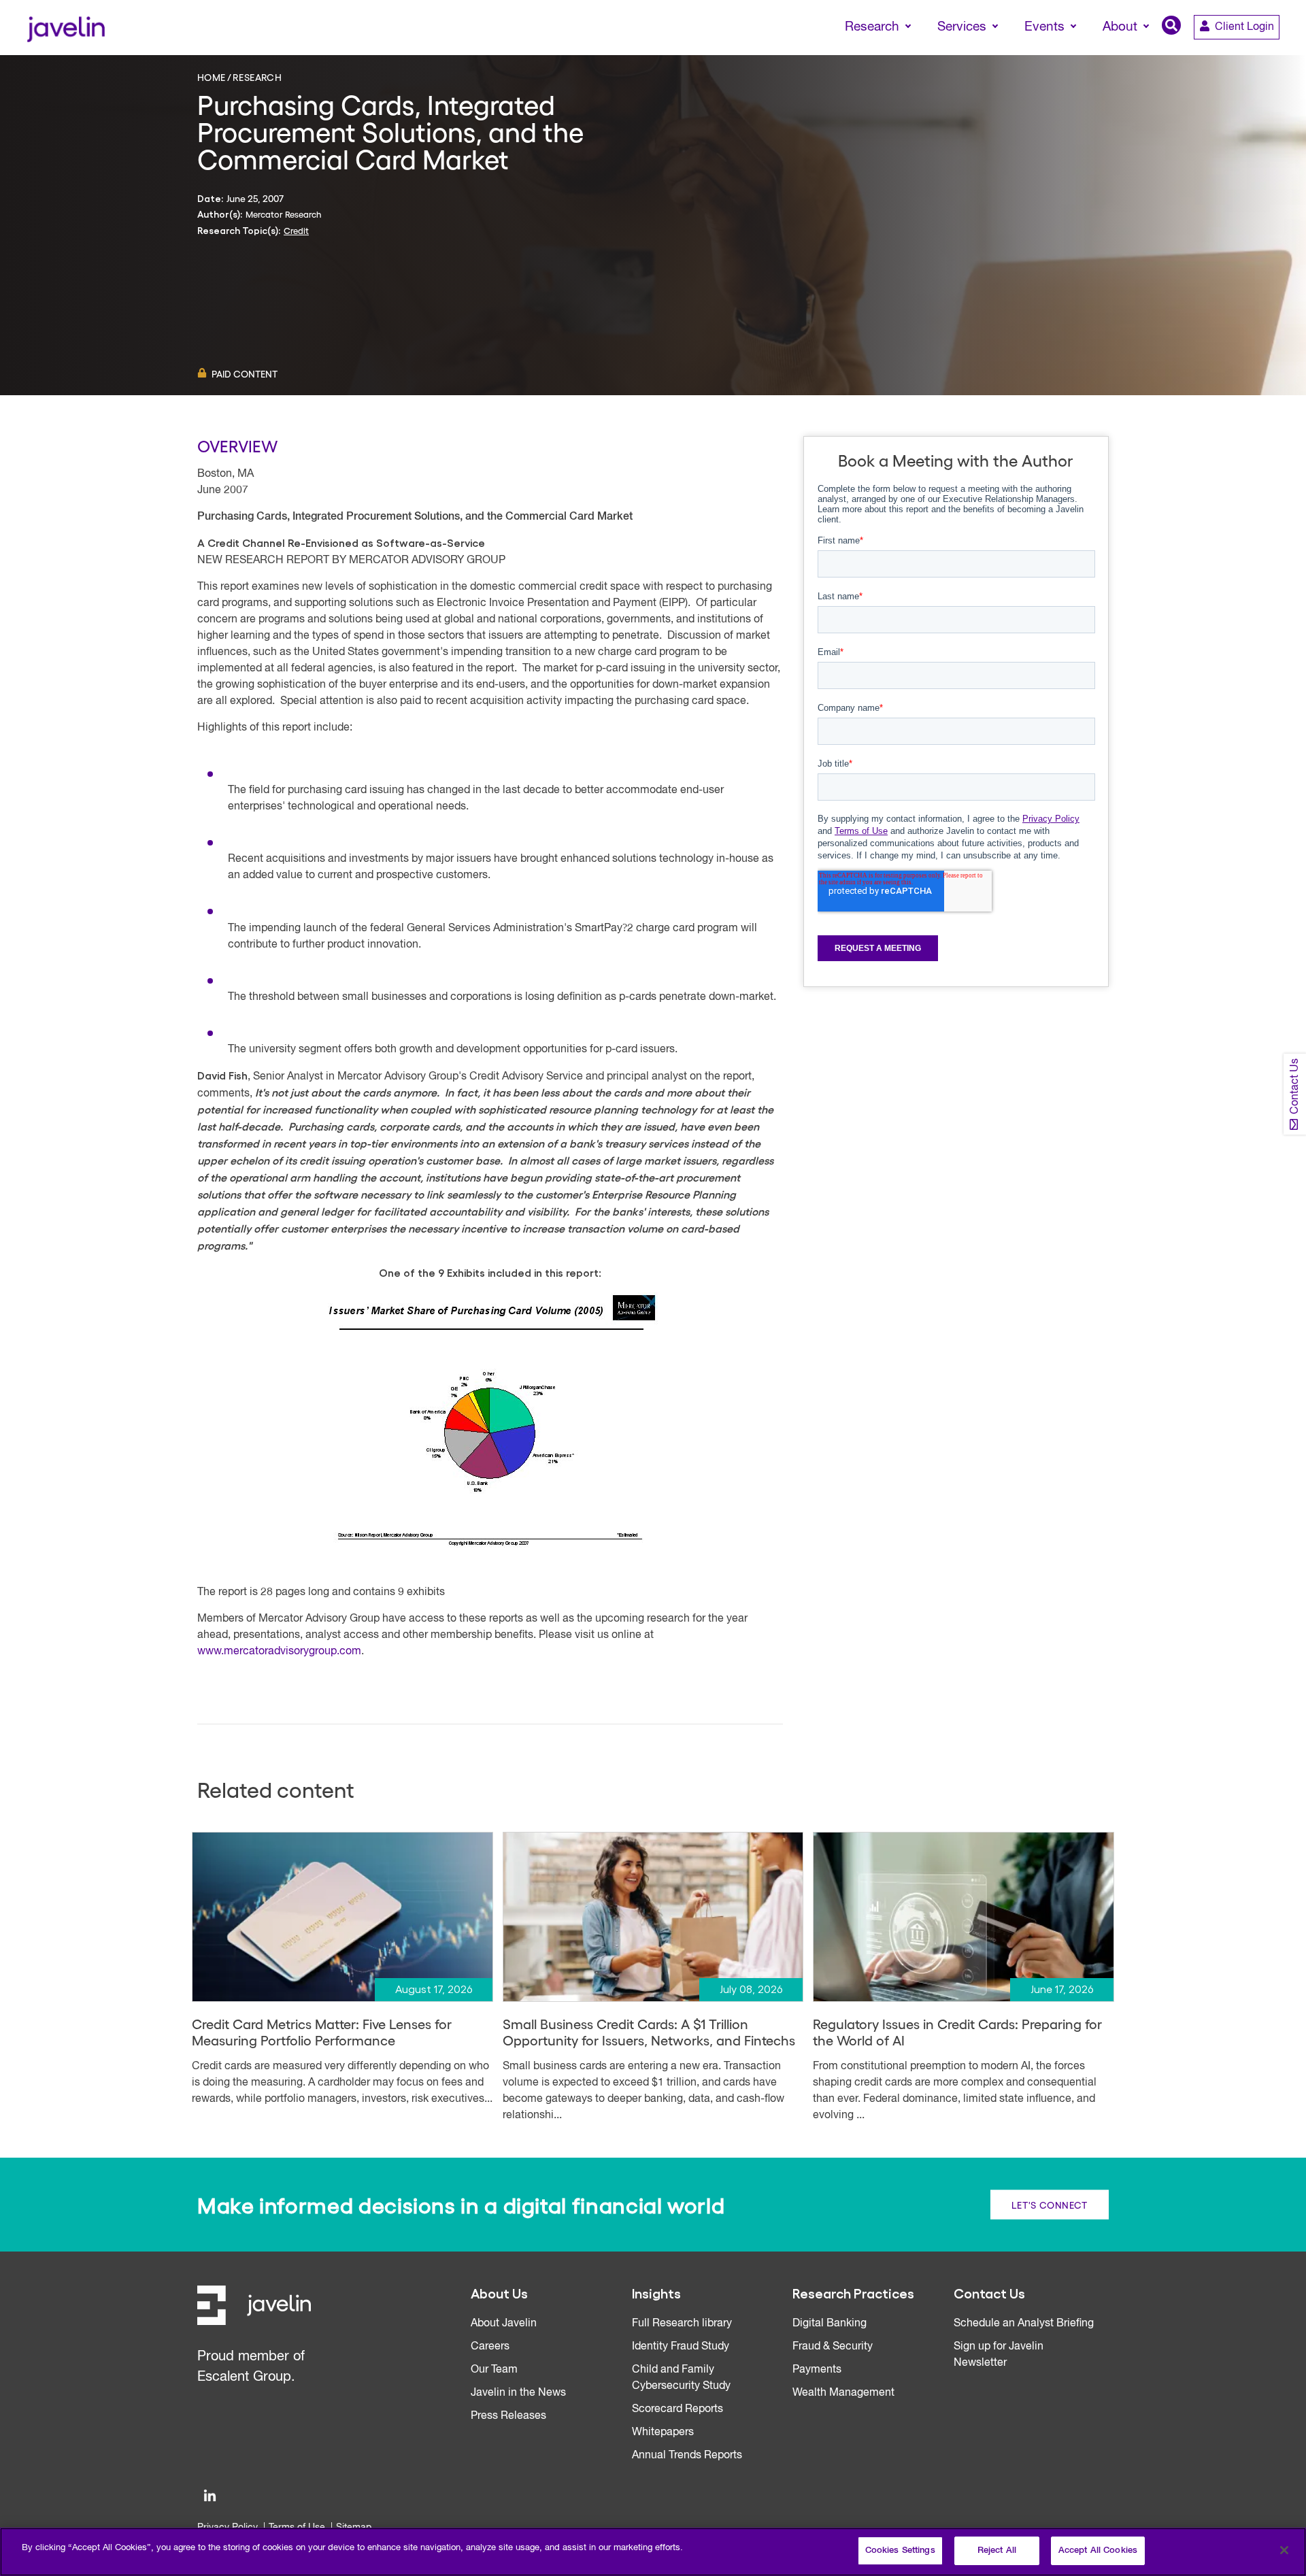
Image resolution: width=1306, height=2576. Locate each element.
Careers (490, 2347)
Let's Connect (1050, 2205)
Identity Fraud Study (681, 2347)
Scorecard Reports (677, 2409)
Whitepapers (663, 2432)
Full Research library (682, 2324)
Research (257, 77)
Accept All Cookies (1098, 2550)
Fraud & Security (833, 2347)
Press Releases (508, 2416)
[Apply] (1239, 52)
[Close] (1284, 2550)
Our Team (494, 2370)
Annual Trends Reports (687, 2456)
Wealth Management (843, 2393)
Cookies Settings (900, 2550)
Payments (817, 2370)
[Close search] (1276, 52)
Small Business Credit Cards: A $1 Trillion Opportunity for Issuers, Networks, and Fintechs (649, 2032)
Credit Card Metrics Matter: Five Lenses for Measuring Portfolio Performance (322, 2032)
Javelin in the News (518, 2393)
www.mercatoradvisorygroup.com (279, 1652)
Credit (296, 230)
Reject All (997, 2550)
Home (212, 77)
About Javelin (504, 2324)
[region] (653, 2552)
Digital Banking (830, 2324)
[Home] (66, 28)
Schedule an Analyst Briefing (1024, 2324)
